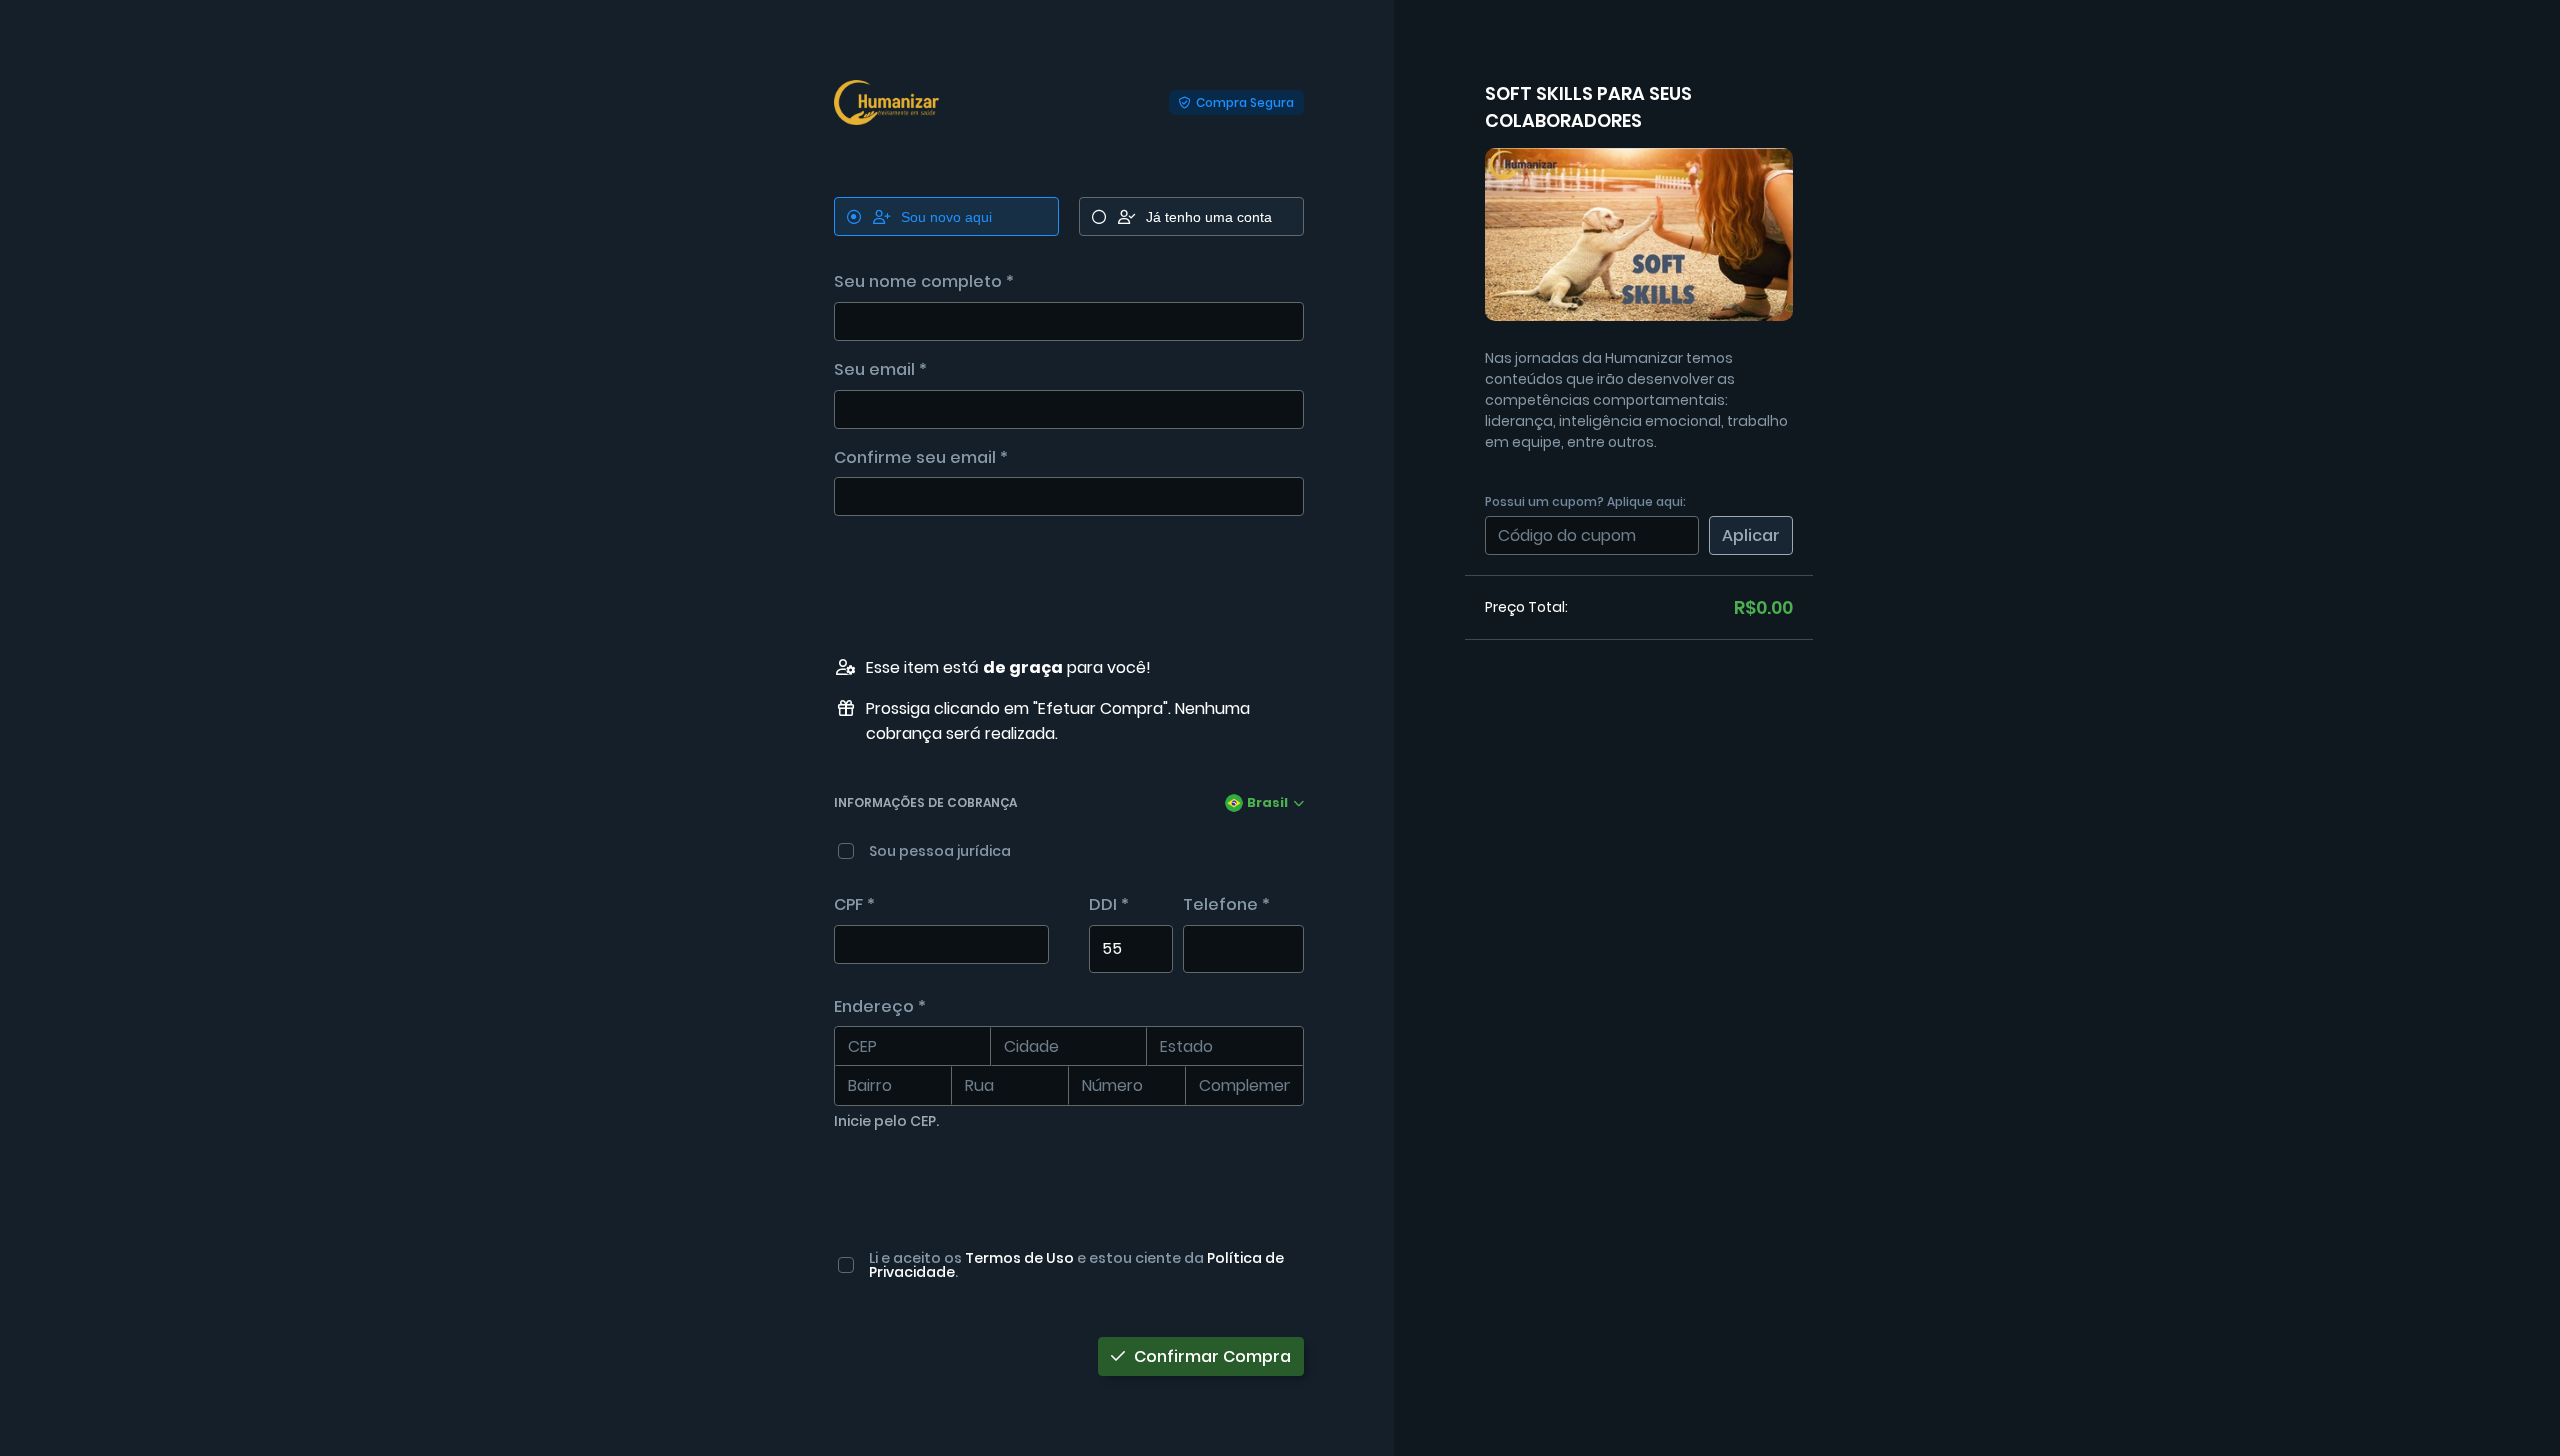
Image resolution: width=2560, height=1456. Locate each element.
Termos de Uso (1019, 1258)
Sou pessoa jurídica (940, 851)
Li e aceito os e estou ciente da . (1076, 1265)
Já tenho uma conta (1209, 217)
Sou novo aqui (946, 217)
